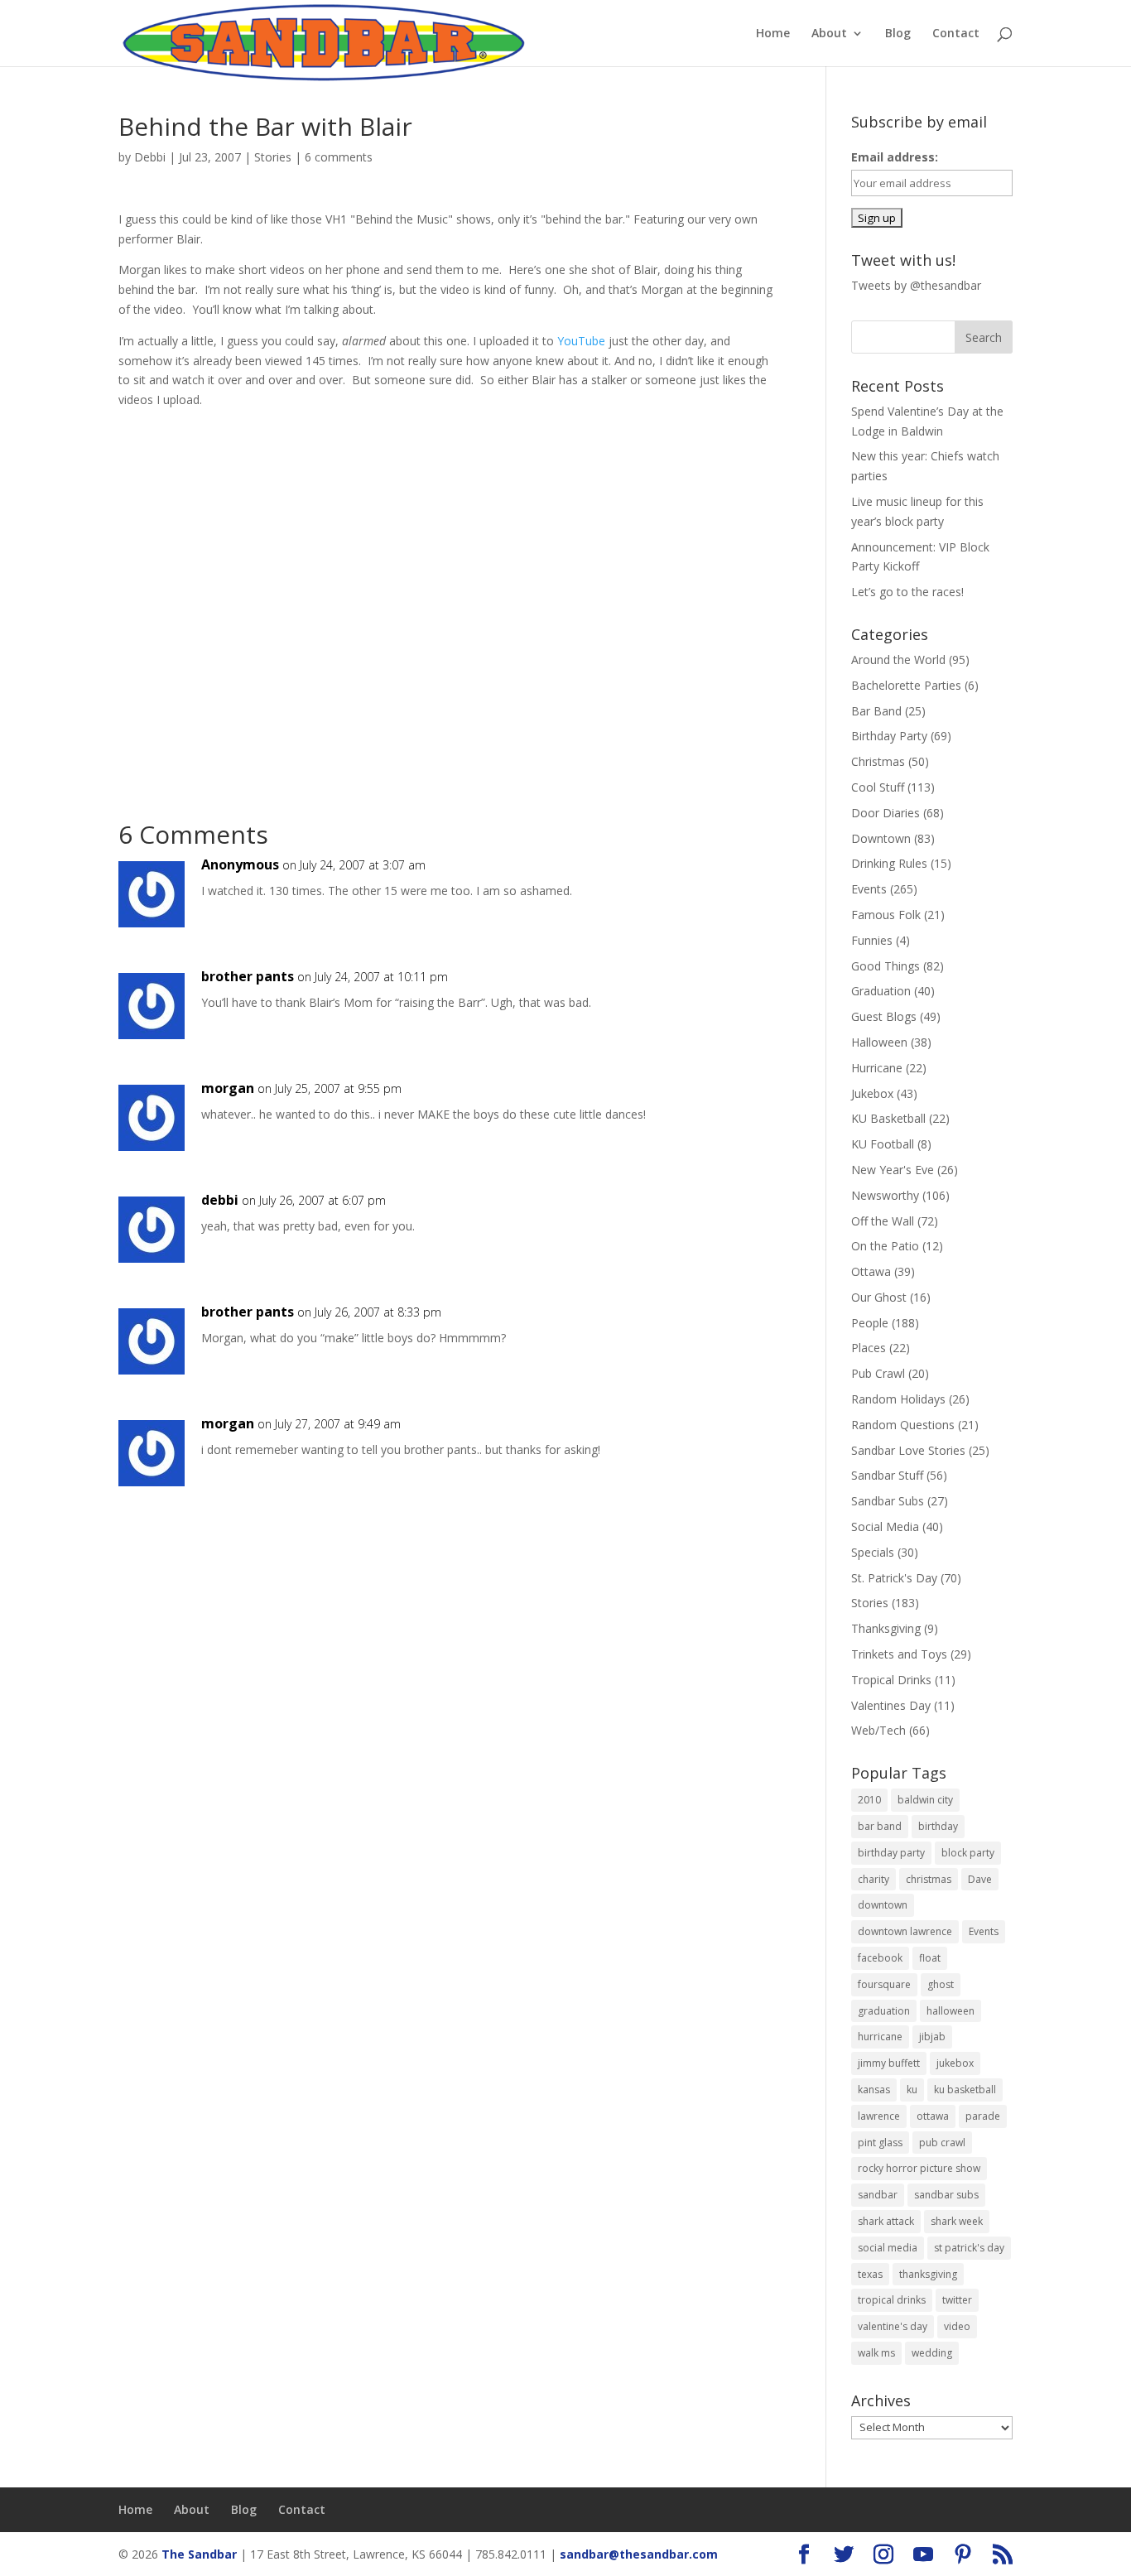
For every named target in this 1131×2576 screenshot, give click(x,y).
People (870, 1323)
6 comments (339, 157)
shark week (957, 2221)
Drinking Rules (889, 863)
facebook (880, 1958)
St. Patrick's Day (894, 1578)
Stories (273, 157)
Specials (873, 1552)
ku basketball (965, 2090)
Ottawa (871, 1271)
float (930, 1958)
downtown (883, 1905)
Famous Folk (886, 915)
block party (968, 1853)
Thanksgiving (886, 1628)
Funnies (872, 940)
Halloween (879, 1042)
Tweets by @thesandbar (916, 285)
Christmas (878, 761)
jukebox (955, 2063)
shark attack (886, 2221)
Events (869, 889)
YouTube (581, 341)
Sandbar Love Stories (908, 1450)
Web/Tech (878, 1730)
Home (773, 34)
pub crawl (942, 2143)
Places (869, 1348)
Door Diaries (886, 813)
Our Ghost (879, 1297)
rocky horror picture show (919, 2168)
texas (870, 2274)
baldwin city (925, 1800)
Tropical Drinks (891, 1680)
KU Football (883, 1144)
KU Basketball (888, 1118)
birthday (938, 1826)
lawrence (879, 2116)
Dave (980, 1879)
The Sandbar (199, 2554)
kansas (874, 2090)
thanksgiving (928, 2274)
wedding (932, 2353)
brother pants (248, 976)
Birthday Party (889, 736)
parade (983, 2116)
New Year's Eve (893, 1170)
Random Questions (903, 1425)
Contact (956, 34)
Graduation (881, 991)
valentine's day (893, 2326)
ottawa (933, 2116)
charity (874, 1879)
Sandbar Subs (888, 1501)
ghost (941, 1984)
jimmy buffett (889, 2063)
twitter (957, 2300)
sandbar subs (946, 2195)
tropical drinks (892, 2300)
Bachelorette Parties (906, 685)
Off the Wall (883, 1221)
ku (912, 2090)
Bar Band (876, 711)
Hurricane (877, 1068)
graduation (884, 2011)
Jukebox (872, 1093)
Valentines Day (891, 1705)
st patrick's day (969, 2248)
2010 (869, 1800)
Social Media (885, 1526)
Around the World (898, 660)
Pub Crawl (878, 1373)
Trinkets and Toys (899, 1654)
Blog (898, 34)
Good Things (886, 966)
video (957, 2326)
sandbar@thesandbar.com (639, 2554)
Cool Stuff (878, 787)
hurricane (880, 2037)
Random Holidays (898, 1399)
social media (888, 2248)
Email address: (895, 157)
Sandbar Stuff (887, 1475)
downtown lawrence (905, 1931)
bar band (880, 1826)
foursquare (884, 1984)
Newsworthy (885, 1195)
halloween (951, 2011)
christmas (929, 1879)
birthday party (891, 1853)
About (829, 34)
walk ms (876, 2353)
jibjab (932, 2037)
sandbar (878, 2195)
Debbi (150, 157)
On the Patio (885, 1246)
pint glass (880, 2143)
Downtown (881, 838)
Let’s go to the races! (907, 592)
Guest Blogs (884, 1016)
